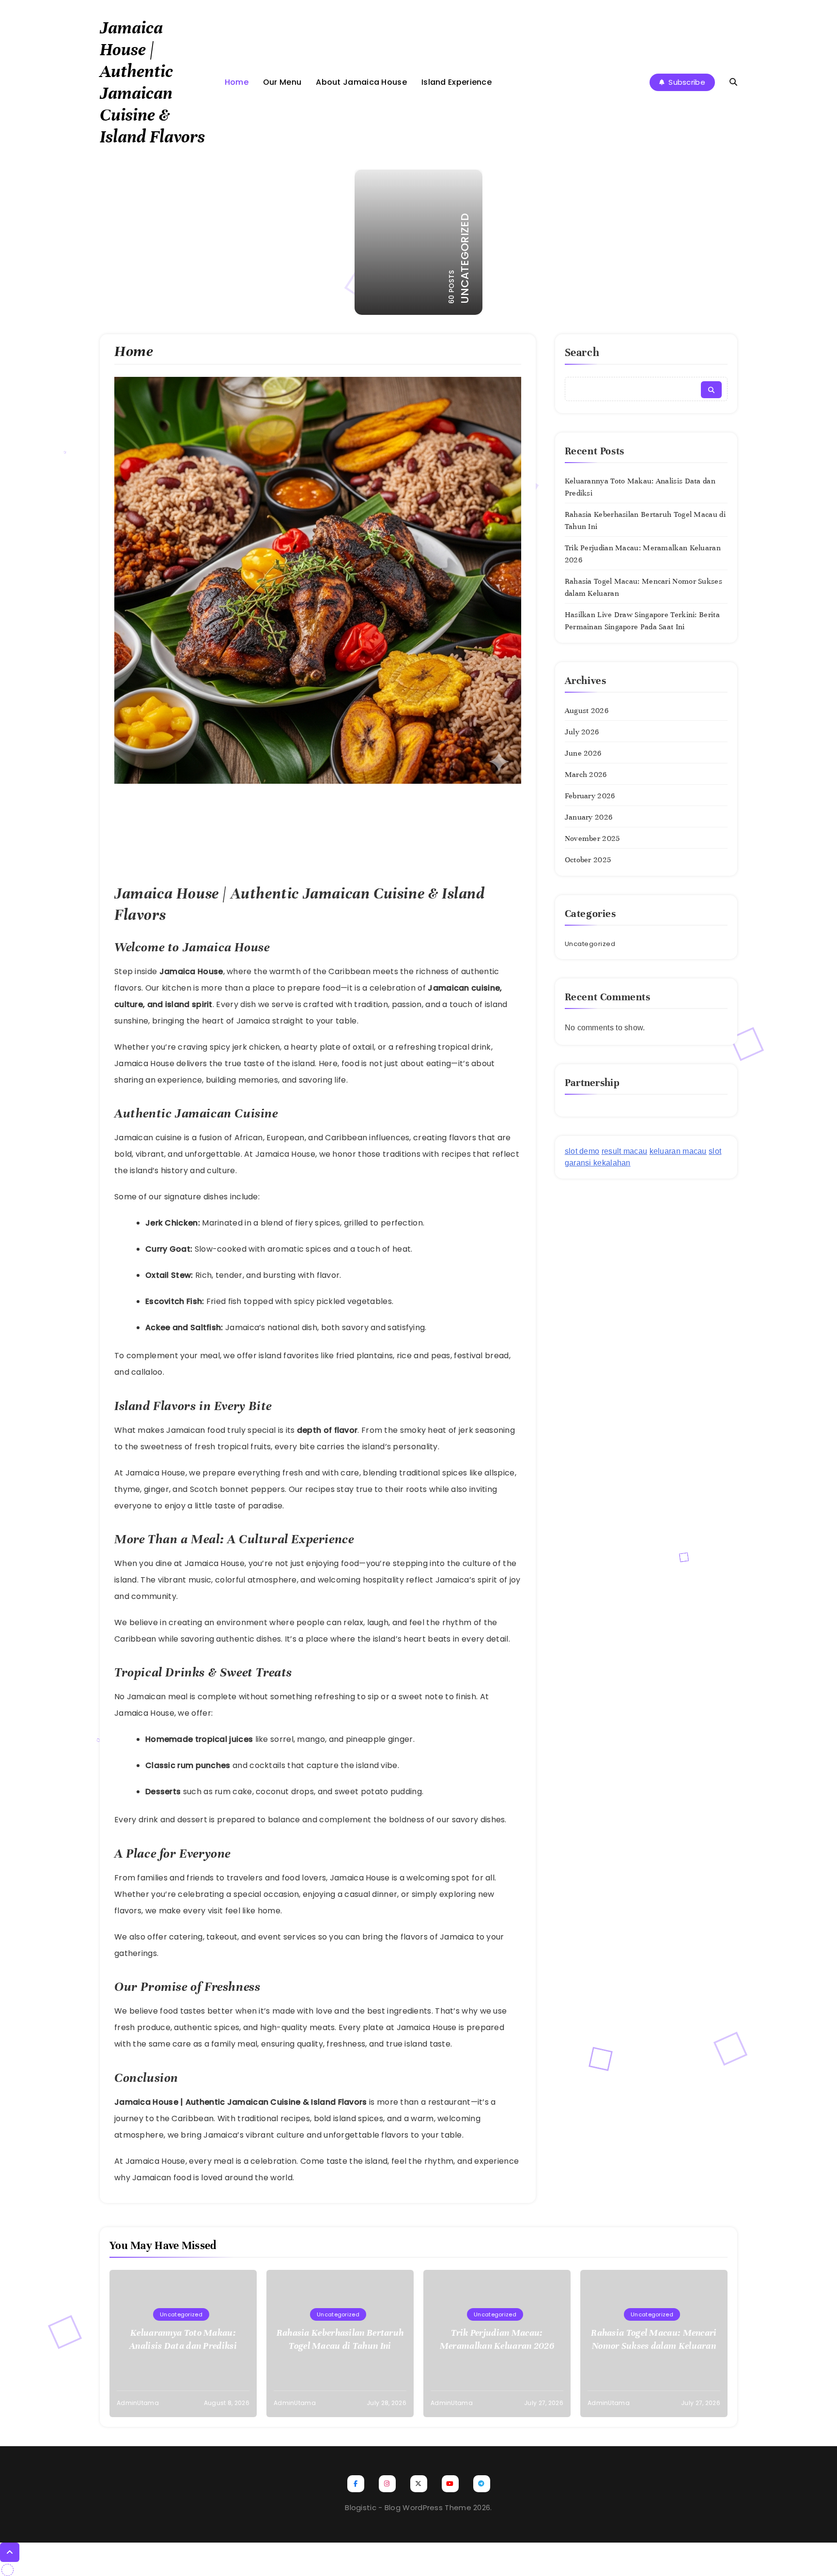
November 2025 (592, 838)
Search (582, 352)
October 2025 (588, 860)
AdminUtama (138, 2403)
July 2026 (582, 732)
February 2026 (590, 796)
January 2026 (589, 817)
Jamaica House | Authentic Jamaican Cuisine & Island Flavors (152, 82)
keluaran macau (678, 1151)
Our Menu (282, 82)
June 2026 (583, 753)
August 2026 (587, 711)
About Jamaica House (361, 82)
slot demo (582, 1151)
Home (237, 82)
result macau (625, 1151)
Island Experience (457, 82)
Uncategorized (590, 944)
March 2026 (586, 775)
